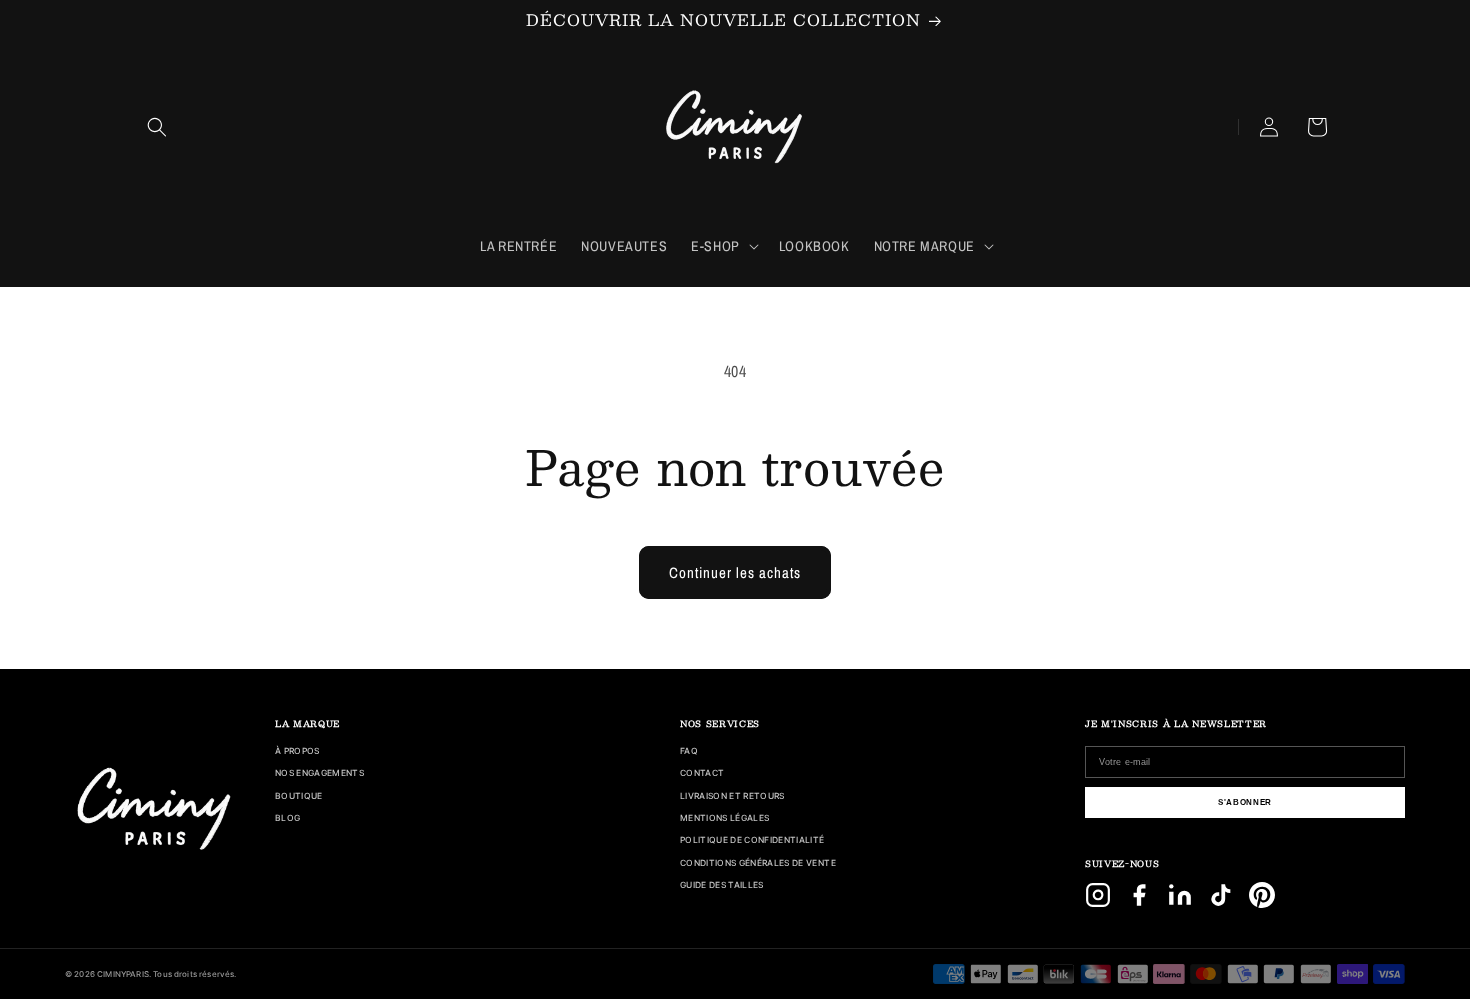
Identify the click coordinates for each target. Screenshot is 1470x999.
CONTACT (702, 773)
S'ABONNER (1245, 802)
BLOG (287, 818)
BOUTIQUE (299, 796)
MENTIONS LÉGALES (724, 818)
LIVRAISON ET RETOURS (732, 796)
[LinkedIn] (1180, 895)
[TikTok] (1221, 895)
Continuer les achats (735, 572)
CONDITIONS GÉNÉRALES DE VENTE (758, 863)
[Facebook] (1139, 895)
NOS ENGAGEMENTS (319, 773)
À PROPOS (297, 751)
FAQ (689, 751)
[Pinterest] (1262, 895)
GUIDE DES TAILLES (722, 885)
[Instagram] (1098, 895)
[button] (157, 127)
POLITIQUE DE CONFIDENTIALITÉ (752, 840)
